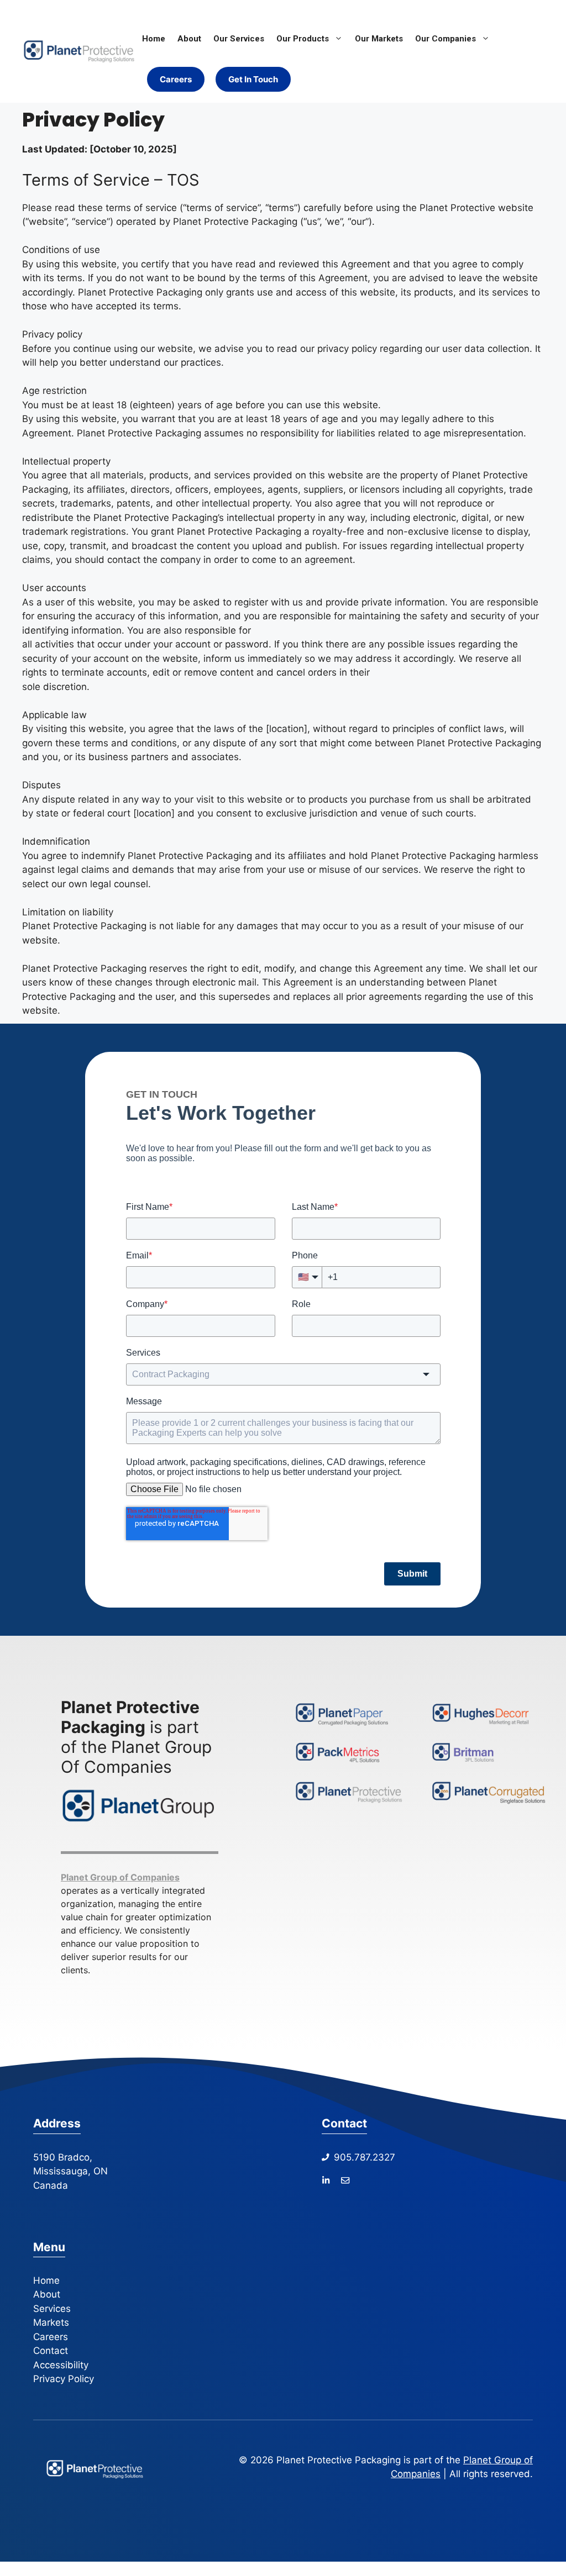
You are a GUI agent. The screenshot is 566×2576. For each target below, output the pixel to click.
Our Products (303, 39)
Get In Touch (253, 79)
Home (154, 39)
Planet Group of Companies (120, 1877)
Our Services (239, 39)
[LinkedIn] (326, 2180)
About (189, 39)
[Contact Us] (345, 2180)
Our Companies (446, 39)
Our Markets (379, 39)
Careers (176, 79)
